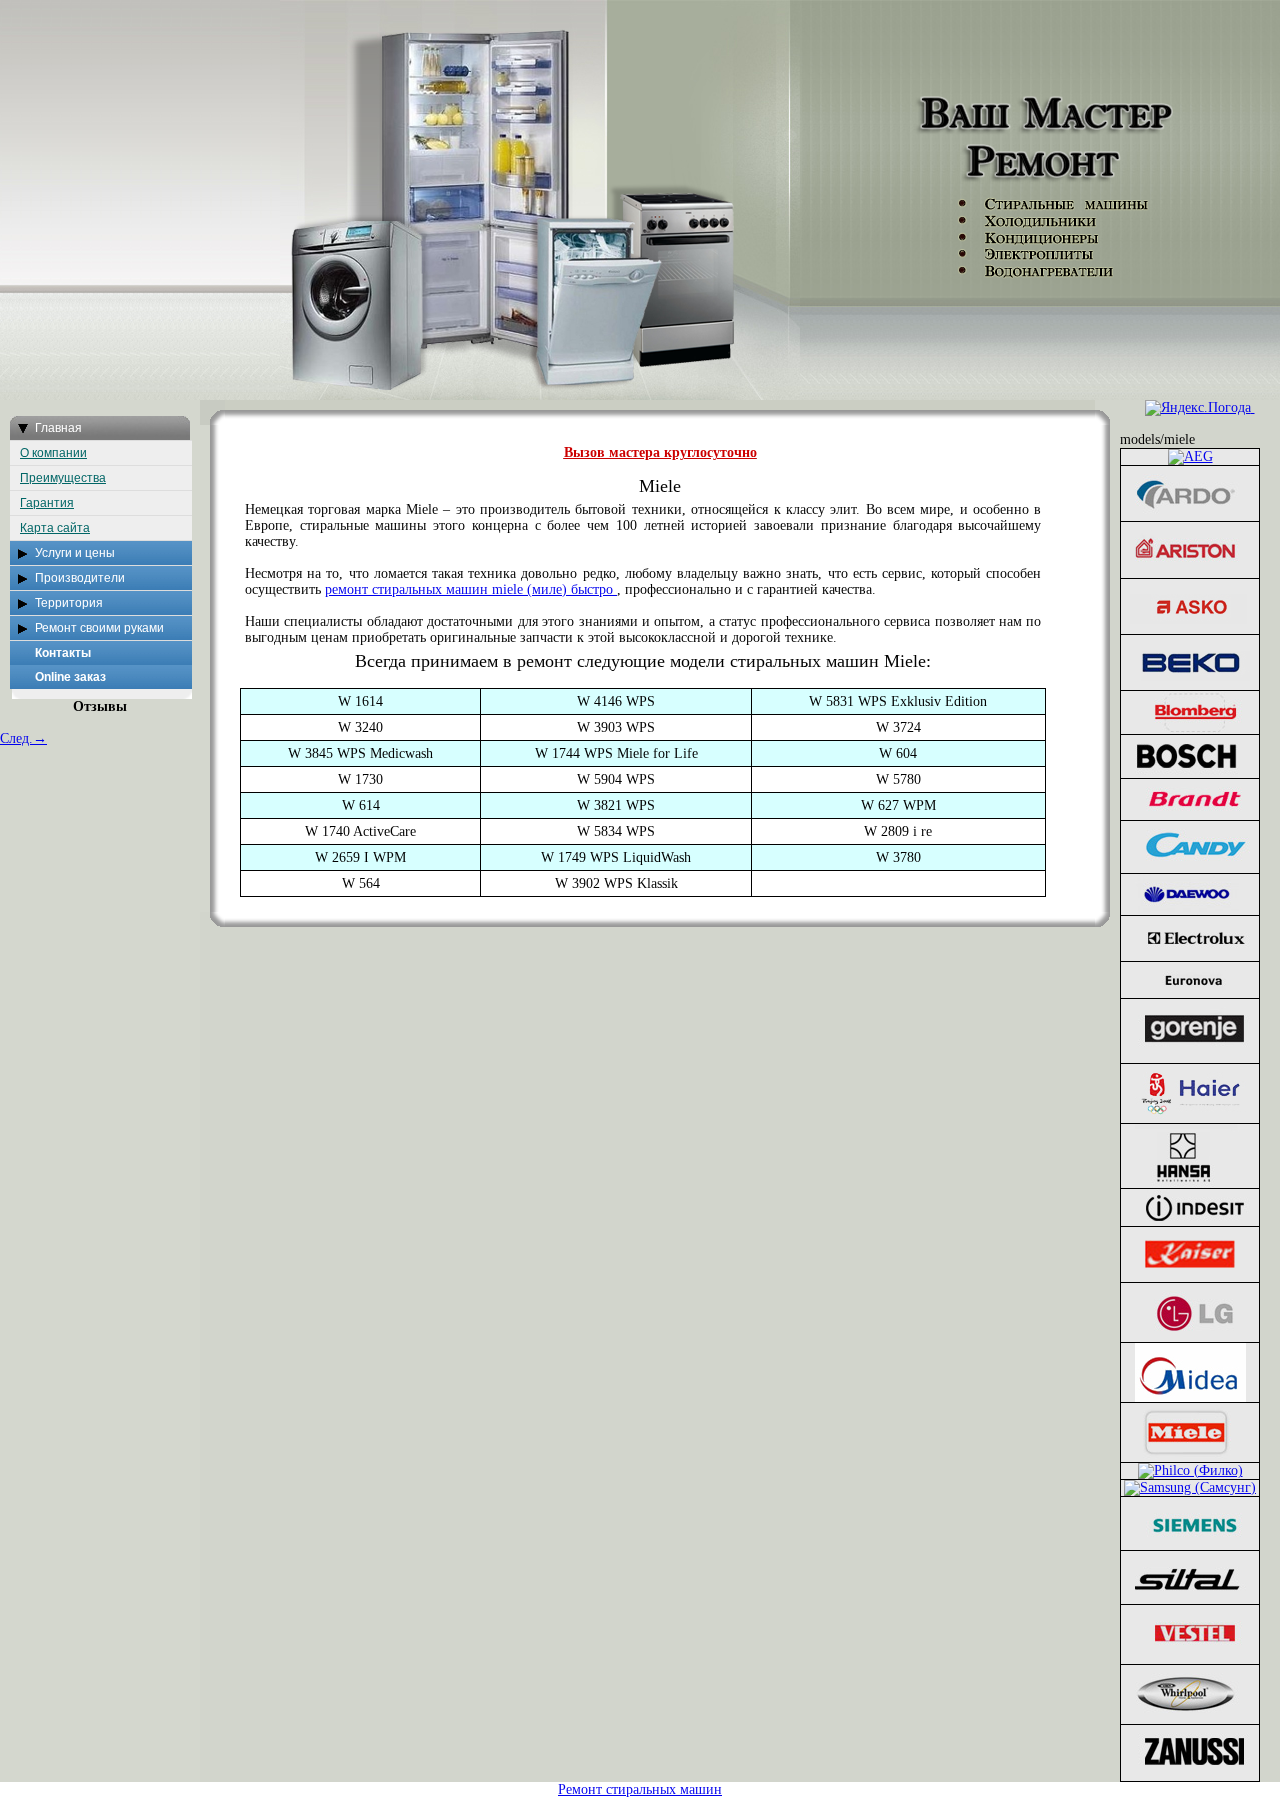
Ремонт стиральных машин (640, 1789)
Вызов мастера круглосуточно (660, 452)
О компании (53, 453)
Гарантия (47, 503)
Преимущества (63, 478)
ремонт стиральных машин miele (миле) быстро (471, 589)
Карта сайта (55, 528)
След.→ (23, 738)
